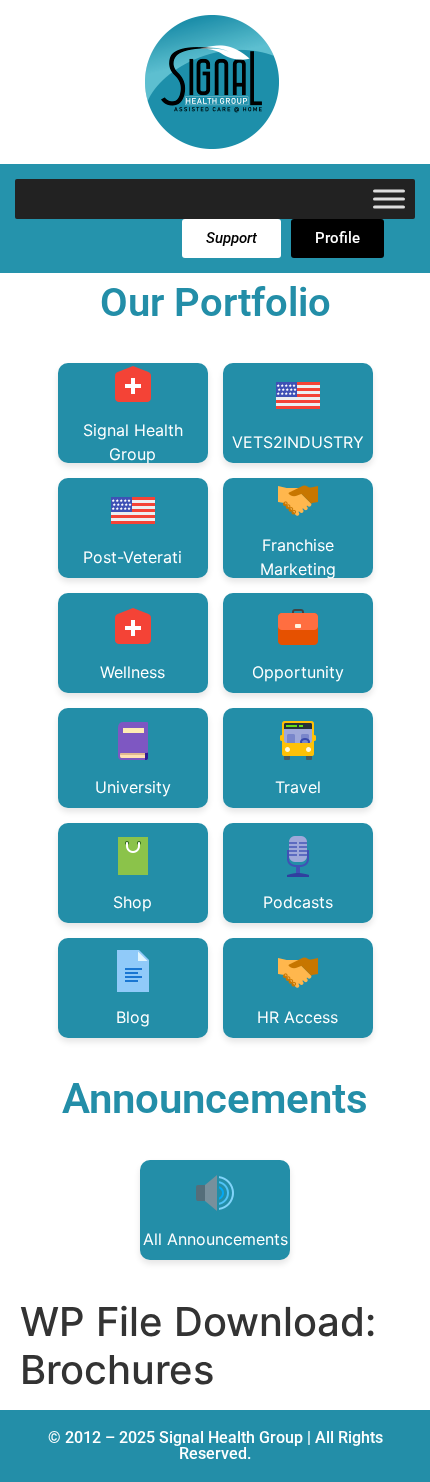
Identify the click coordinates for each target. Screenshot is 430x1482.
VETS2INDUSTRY (298, 442)
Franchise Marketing (298, 556)
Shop (132, 902)
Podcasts (298, 902)
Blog (133, 1017)
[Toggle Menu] (389, 198)
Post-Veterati (132, 557)
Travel (298, 787)
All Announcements (215, 1239)
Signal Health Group (133, 441)
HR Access (297, 1017)
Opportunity (298, 672)
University (133, 787)
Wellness (132, 672)
